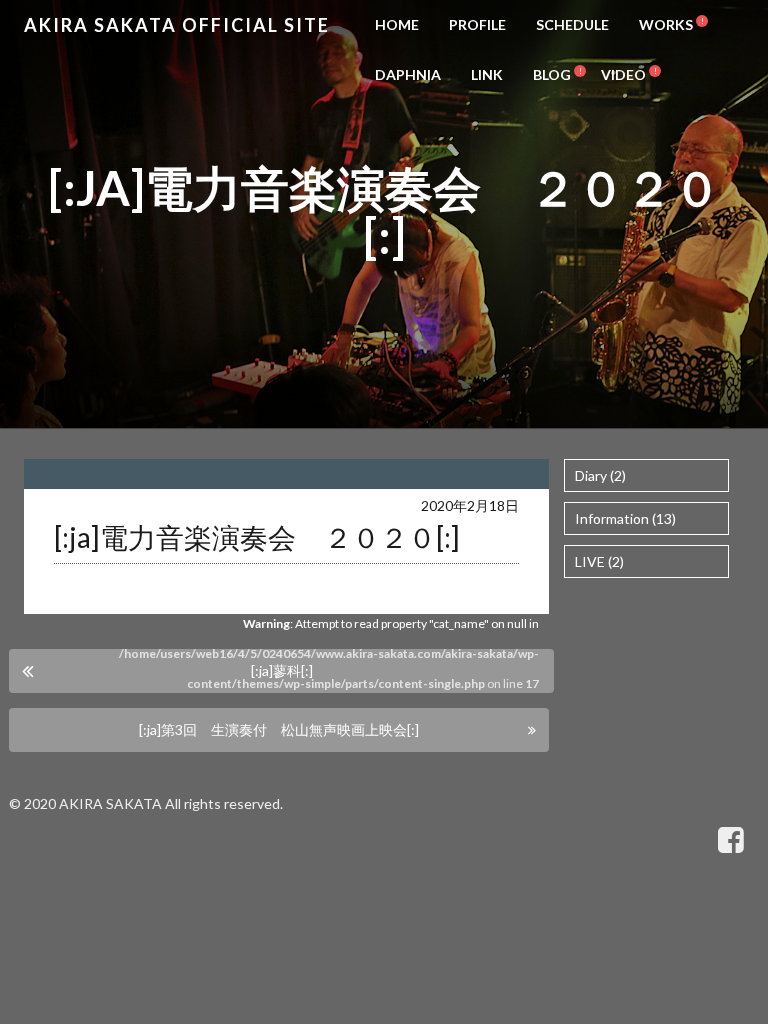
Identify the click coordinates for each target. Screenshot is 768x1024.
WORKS (666, 24)
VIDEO (623, 74)
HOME (397, 24)
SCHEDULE (572, 24)
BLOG (552, 74)
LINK (487, 74)
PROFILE (477, 24)
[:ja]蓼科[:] (282, 670)
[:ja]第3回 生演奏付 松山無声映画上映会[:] (279, 729)
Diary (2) (600, 475)
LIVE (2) (599, 561)
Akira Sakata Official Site (177, 25)
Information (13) (625, 518)
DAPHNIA (408, 74)
